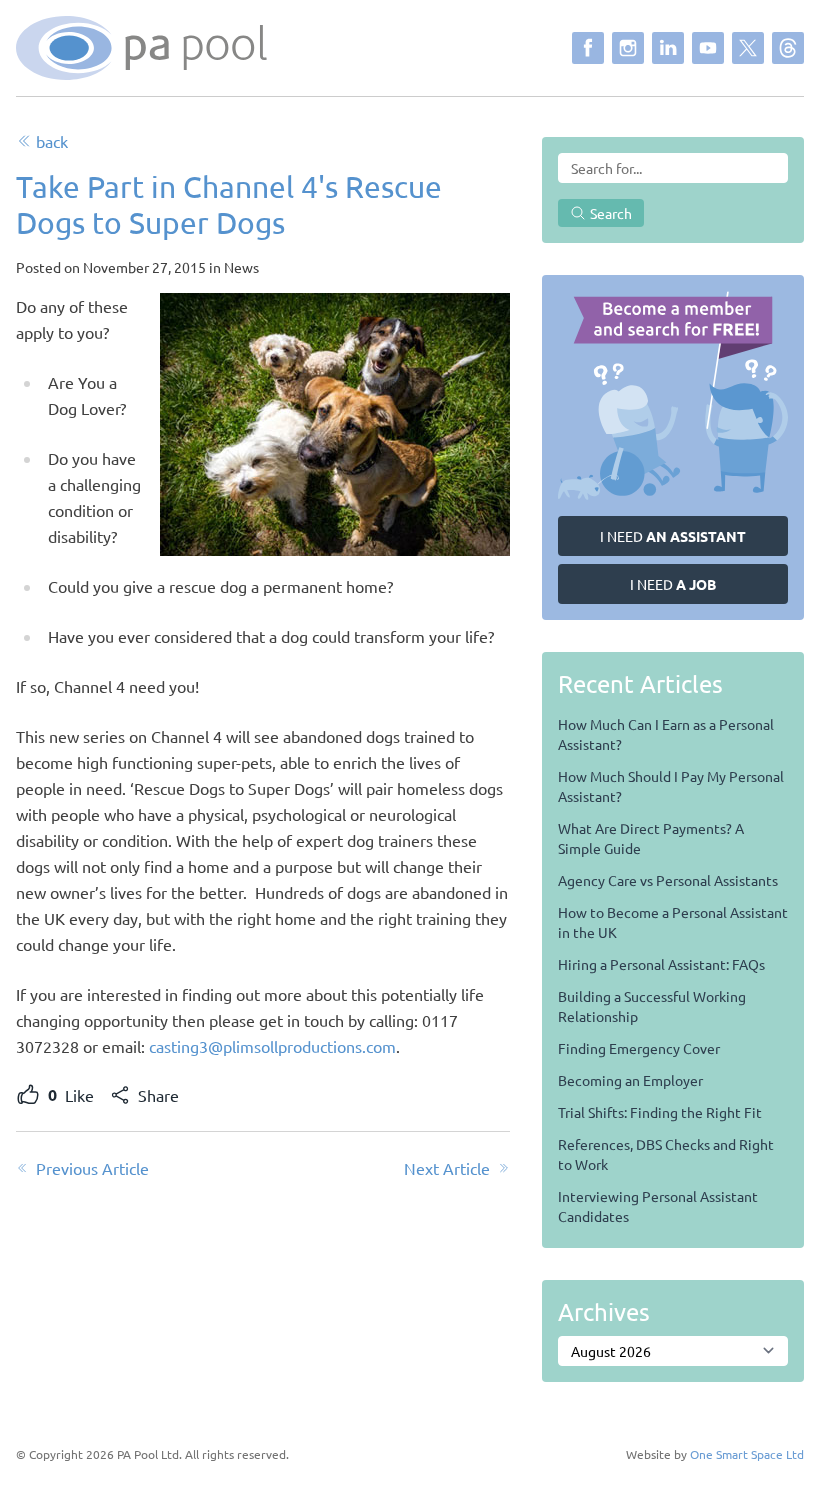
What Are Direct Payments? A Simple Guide (651, 838)
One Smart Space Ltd (747, 1454)
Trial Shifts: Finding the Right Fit (660, 1112)
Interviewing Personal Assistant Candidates (658, 1206)
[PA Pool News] (141, 48)
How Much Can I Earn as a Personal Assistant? (666, 734)
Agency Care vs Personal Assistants (668, 880)
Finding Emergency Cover (639, 1048)
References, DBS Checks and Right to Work (666, 1154)
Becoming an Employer (630, 1080)
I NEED (673, 536)
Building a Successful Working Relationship (652, 1006)
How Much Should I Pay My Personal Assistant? (671, 786)
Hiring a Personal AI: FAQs (661, 964)
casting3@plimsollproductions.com (272, 1046)
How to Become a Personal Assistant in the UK (673, 922)
